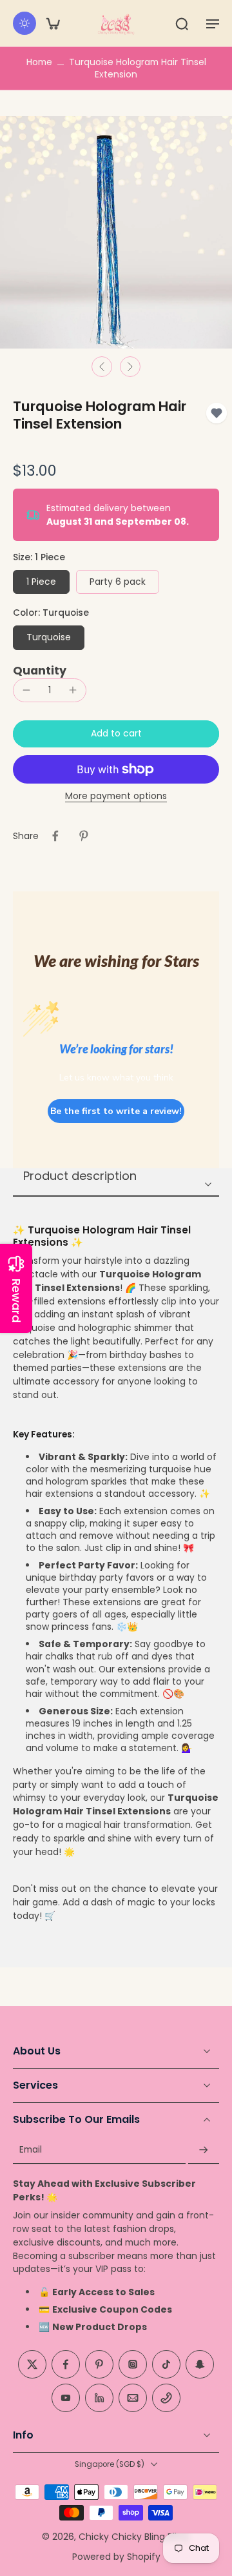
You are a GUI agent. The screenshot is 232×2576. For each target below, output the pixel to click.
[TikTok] (166, 2365)
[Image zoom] (116, 232)
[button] (213, 23)
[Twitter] (32, 2365)
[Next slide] (130, 367)
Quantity (40, 671)
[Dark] (24, 23)
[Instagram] (133, 2365)
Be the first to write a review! (116, 1111)
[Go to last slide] (102, 367)
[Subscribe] (204, 2150)
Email (31, 2150)
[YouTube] (66, 2399)
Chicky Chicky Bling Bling (133, 2537)
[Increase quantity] (73, 690)
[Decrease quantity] (26, 690)
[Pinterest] (99, 2365)
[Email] (133, 2399)
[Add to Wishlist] (217, 413)
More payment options (116, 797)
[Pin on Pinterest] (84, 836)
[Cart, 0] (53, 23)
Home (39, 62)
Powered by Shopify (116, 2557)
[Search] (182, 23)
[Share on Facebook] (55, 836)
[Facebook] (66, 2365)
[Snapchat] (200, 2365)
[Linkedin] (99, 2399)
